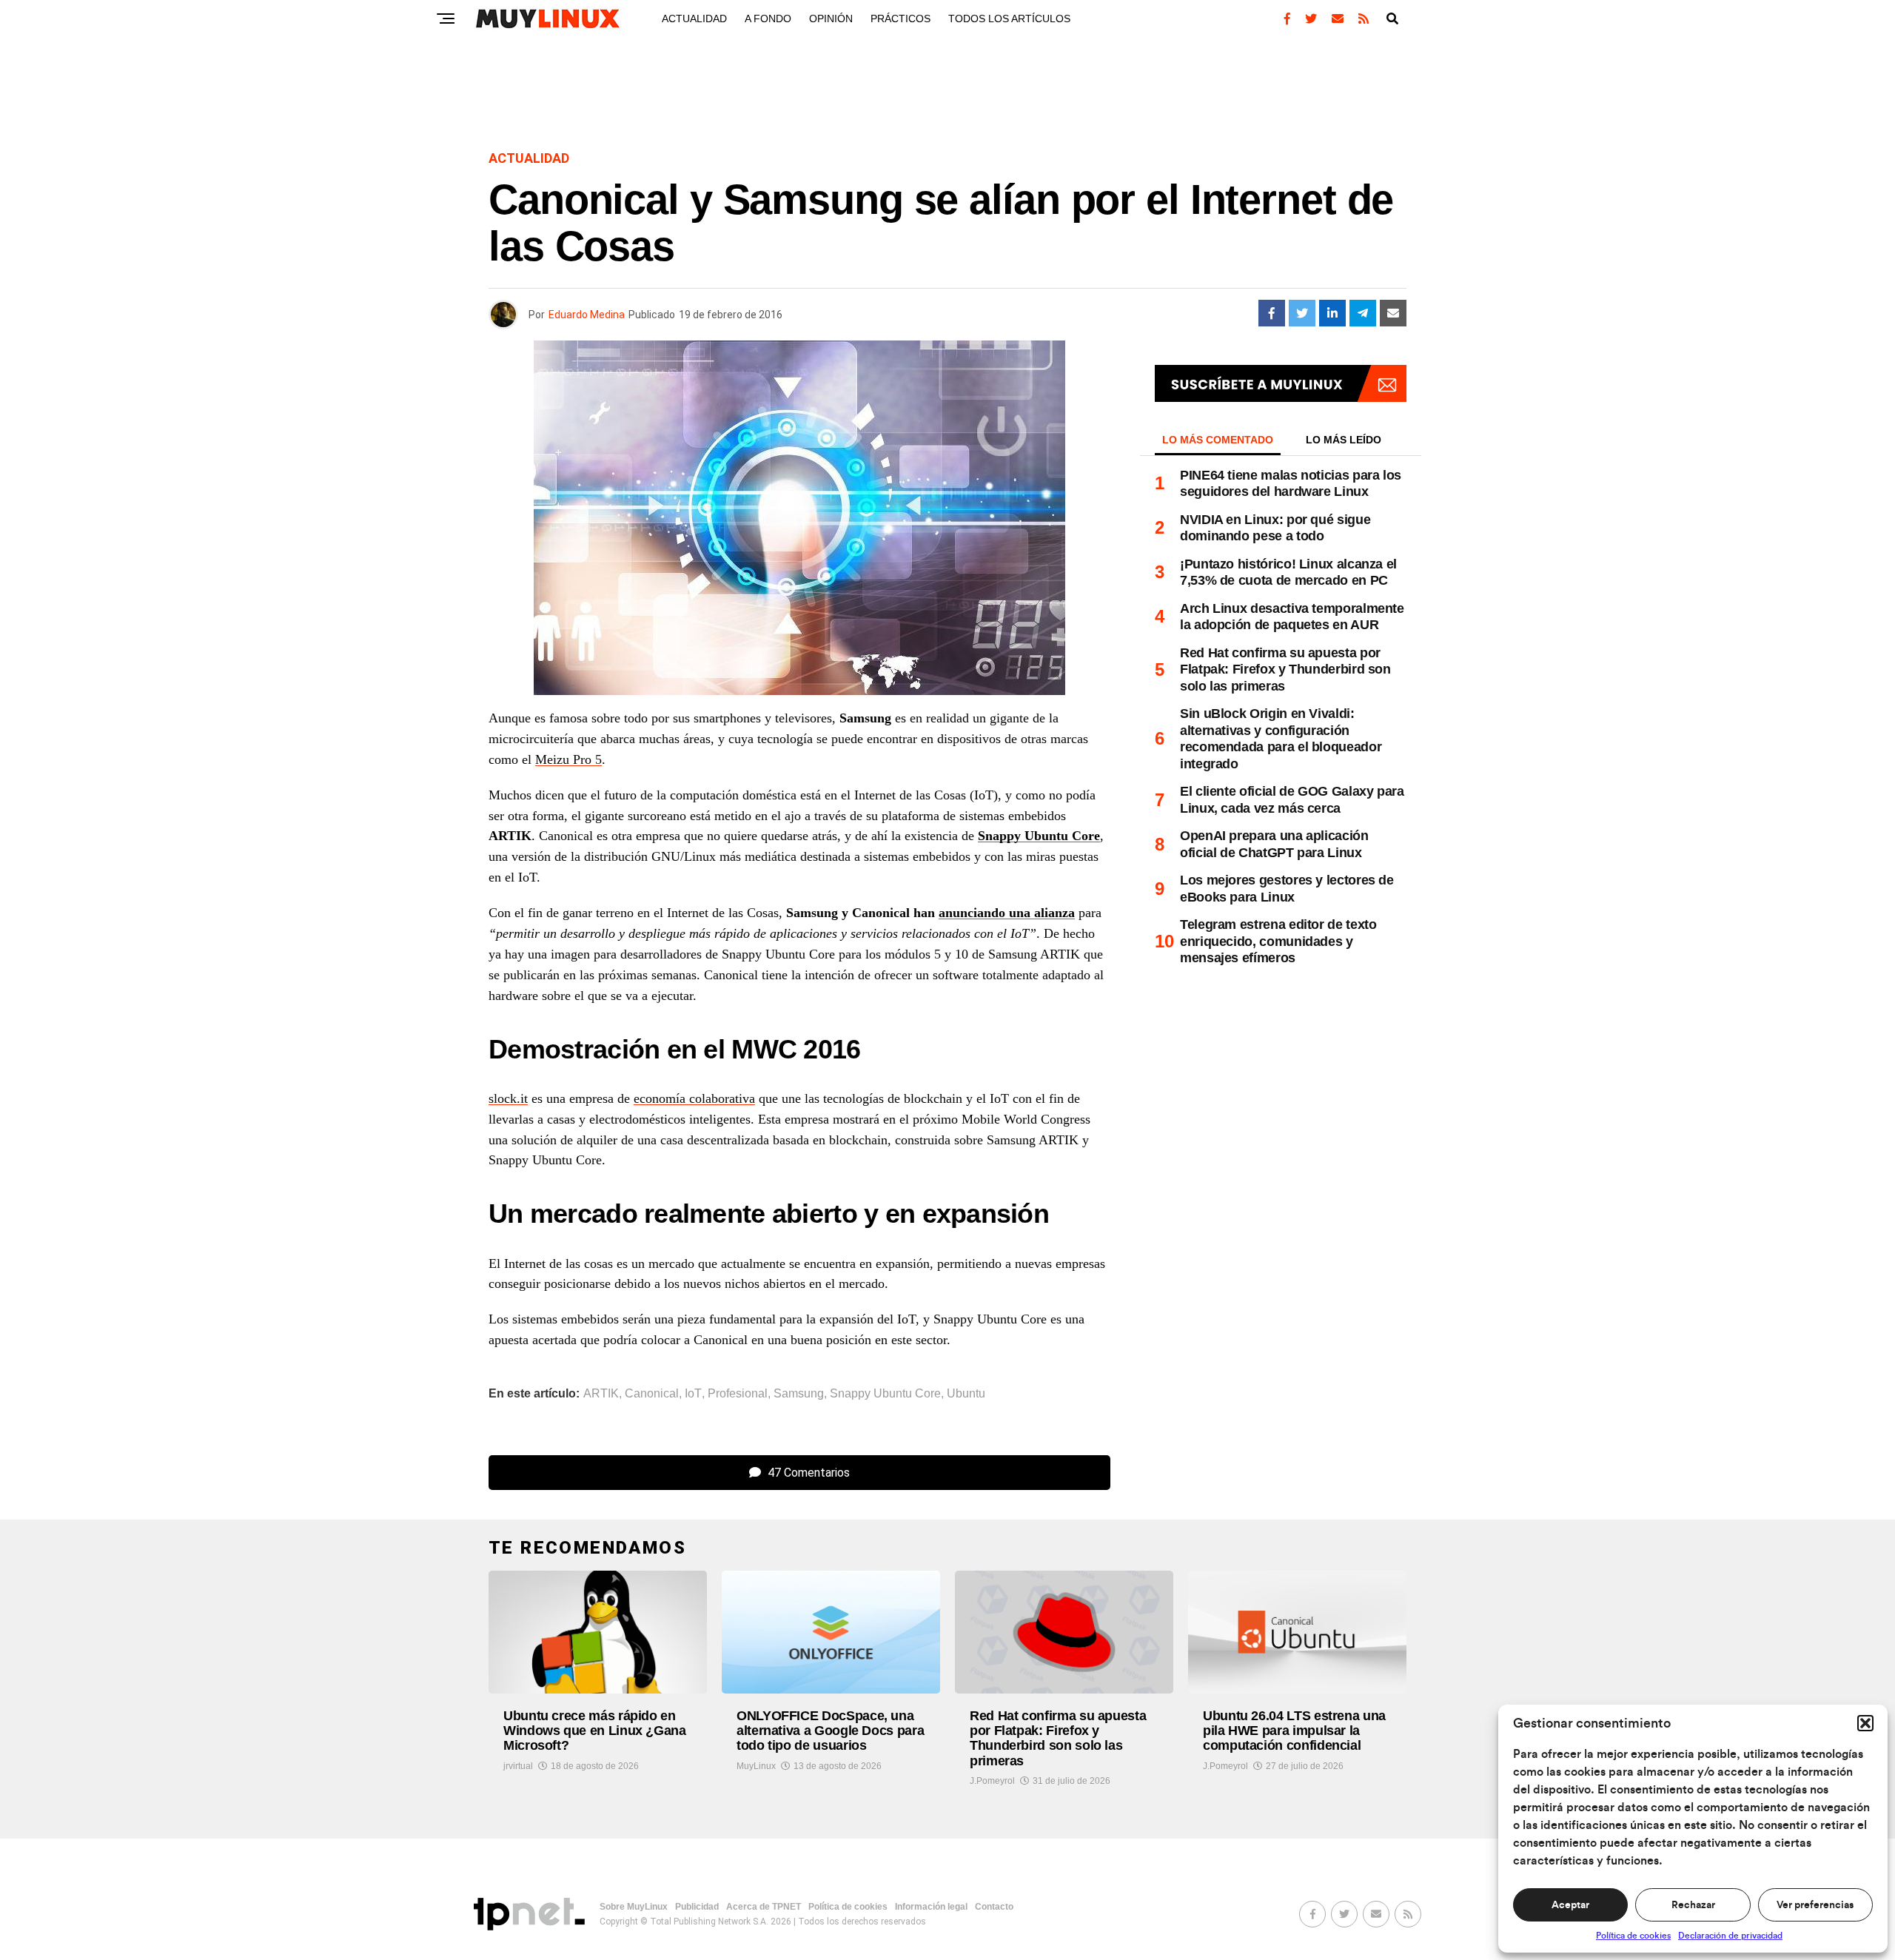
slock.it (508, 1098)
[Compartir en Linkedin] (1332, 313)
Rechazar (1693, 1905)
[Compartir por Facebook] (1272, 313)
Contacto (994, 1907)
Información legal (931, 1907)
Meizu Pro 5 (568, 759)
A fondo (768, 19)
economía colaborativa (694, 1098)
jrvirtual (518, 1766)
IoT (693, 1394)
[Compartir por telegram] (1363, 313)
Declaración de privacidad (1730, 1936)
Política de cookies (1633, 1936)
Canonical (652, 1394)
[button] (1865, 1723)
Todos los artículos (1009, 19)
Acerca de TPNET (764, 1907)
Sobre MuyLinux (634, 1907)
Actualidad (694, 19)
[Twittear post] (1302, 313)
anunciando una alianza (1007, 913)
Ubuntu (966, 1394)
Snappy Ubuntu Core (1039, 836)
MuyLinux (756, 1766)
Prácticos (900, 19)
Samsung (799, 1394)
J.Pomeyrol (992, 1781)
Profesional (738, 1394)
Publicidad (697, 1907)
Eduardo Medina (587, 315)
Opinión (831, 19)
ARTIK (601, 1394)
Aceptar (1570, 1905)
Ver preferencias (1815, 1905)
